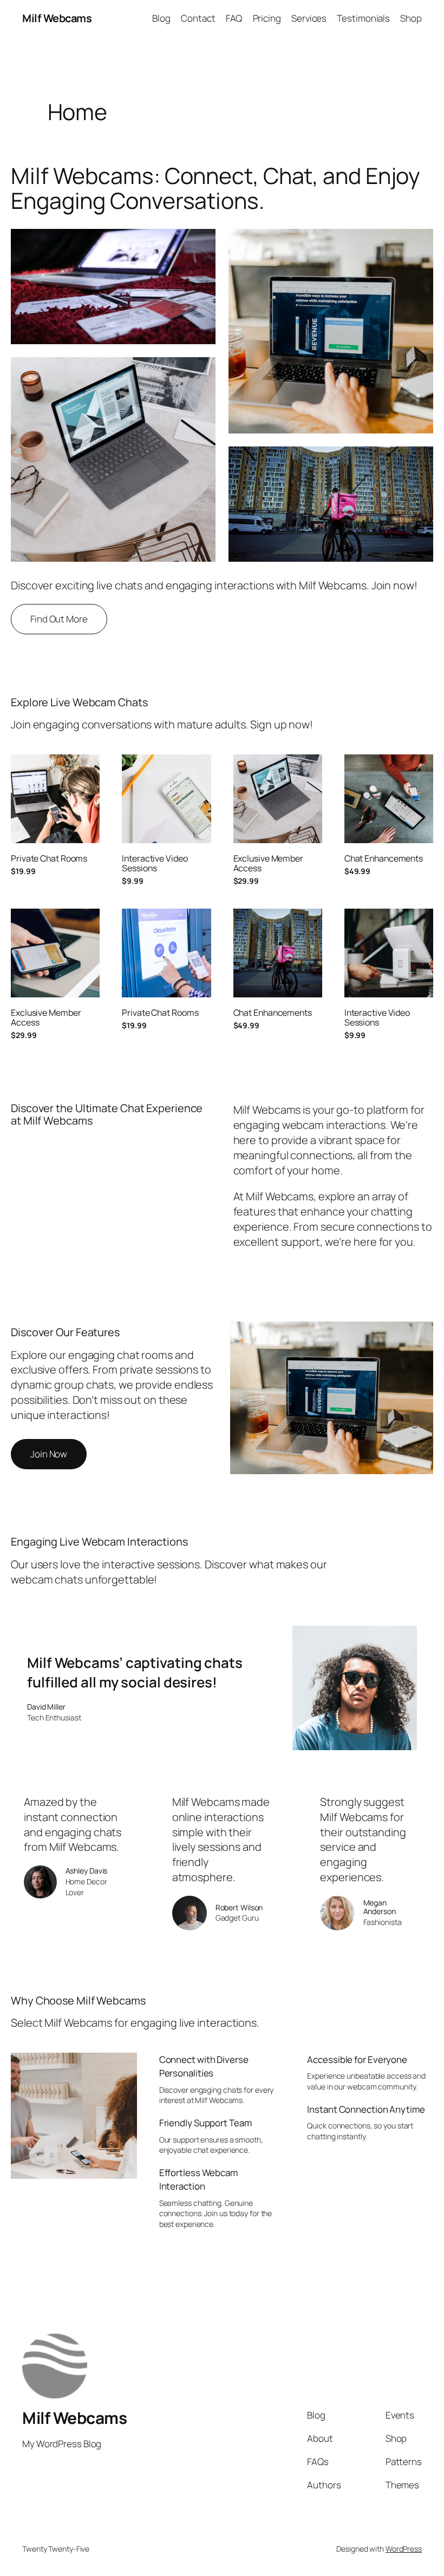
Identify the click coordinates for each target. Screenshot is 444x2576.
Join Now (49, 1454)
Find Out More (59, 619)
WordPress (404, 2549)
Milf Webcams (57, 18)
